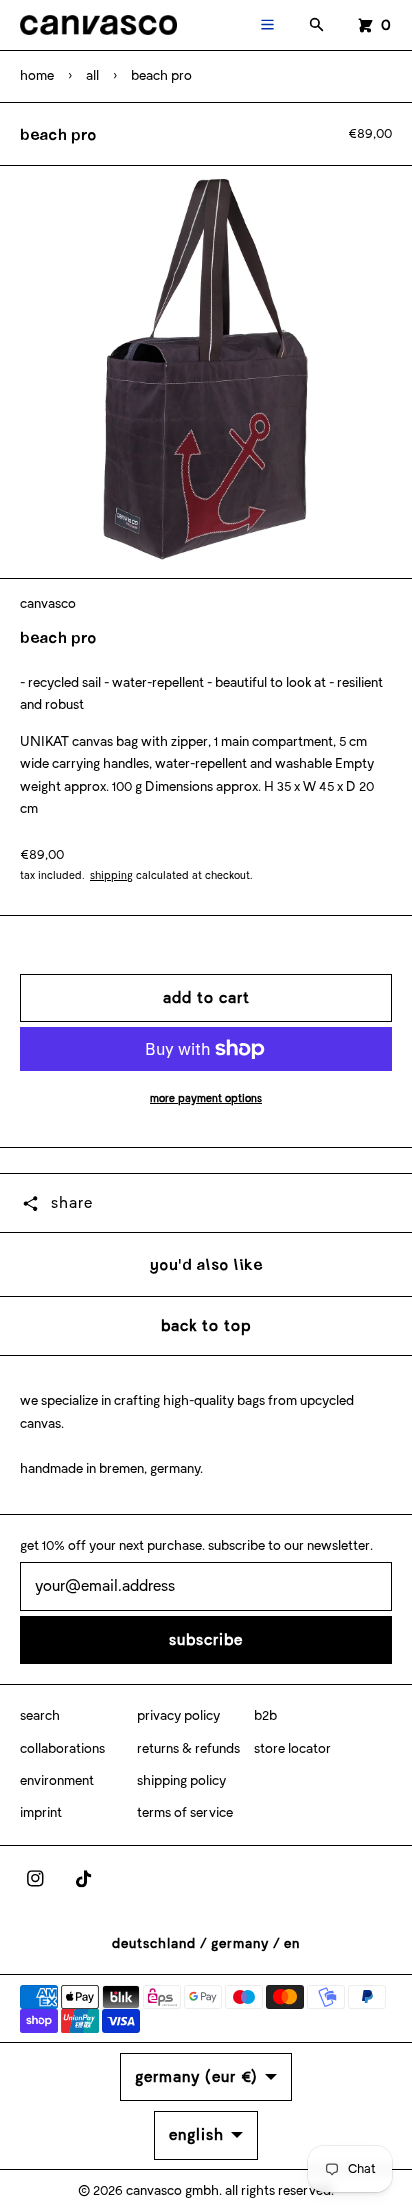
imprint (41, 1812)
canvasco (48, 603)
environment (57, 1780)
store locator (292, 1748)
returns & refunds (188, 1748)
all (92, 75)
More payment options (206, 1098)
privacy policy (178, 1715)
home (37, 75)
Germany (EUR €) (196, 2076)
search (40, 1715)
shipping (111, 875)
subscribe (206, 1639)
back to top (206, 1325)
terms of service (185, 1812)
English (196, 2134)
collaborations (62, 1748)
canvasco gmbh (172, 2190)
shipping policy (181, 1780)
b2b (265, 1715)
